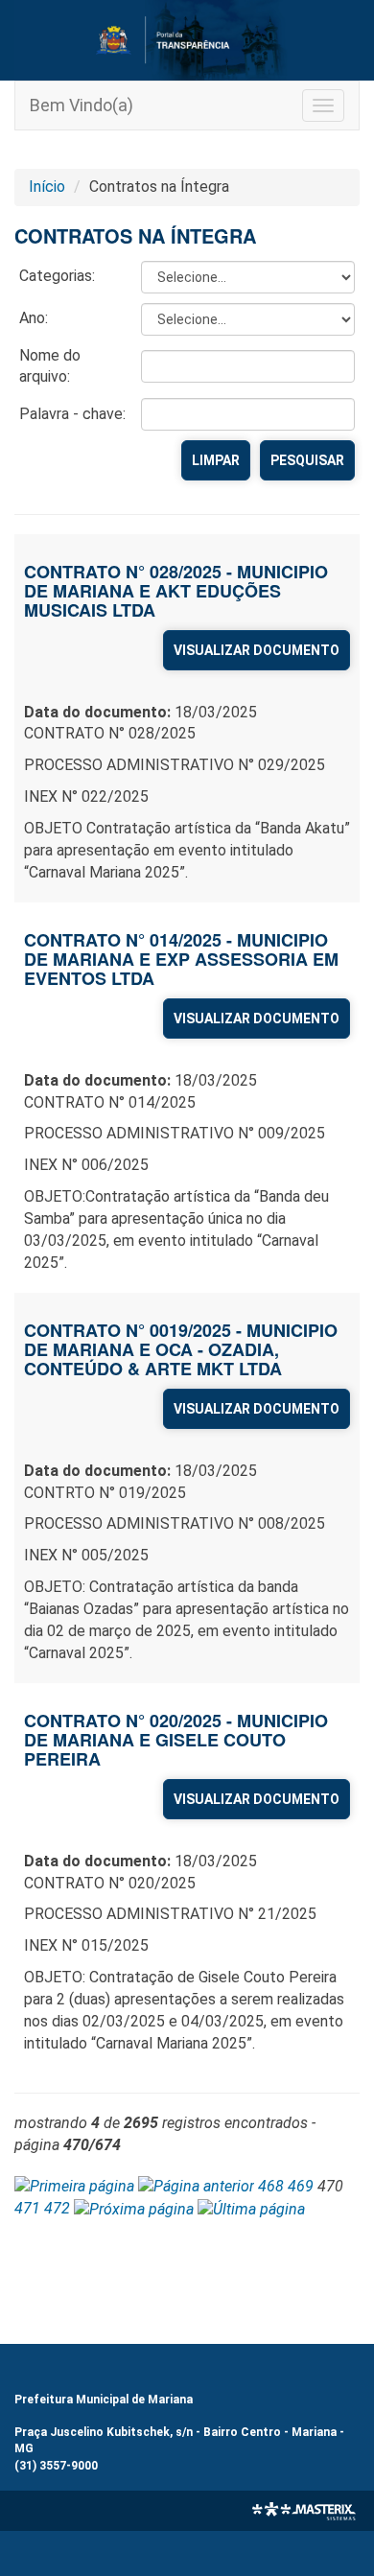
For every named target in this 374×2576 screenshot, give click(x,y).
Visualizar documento (257, 650)
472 (57, 2208)
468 (271, 2186)
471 (27, 2208)
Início (47, 187)
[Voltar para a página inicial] (187, 40)
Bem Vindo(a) (82, 105)
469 (301, 2186)
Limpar (216, 460)
